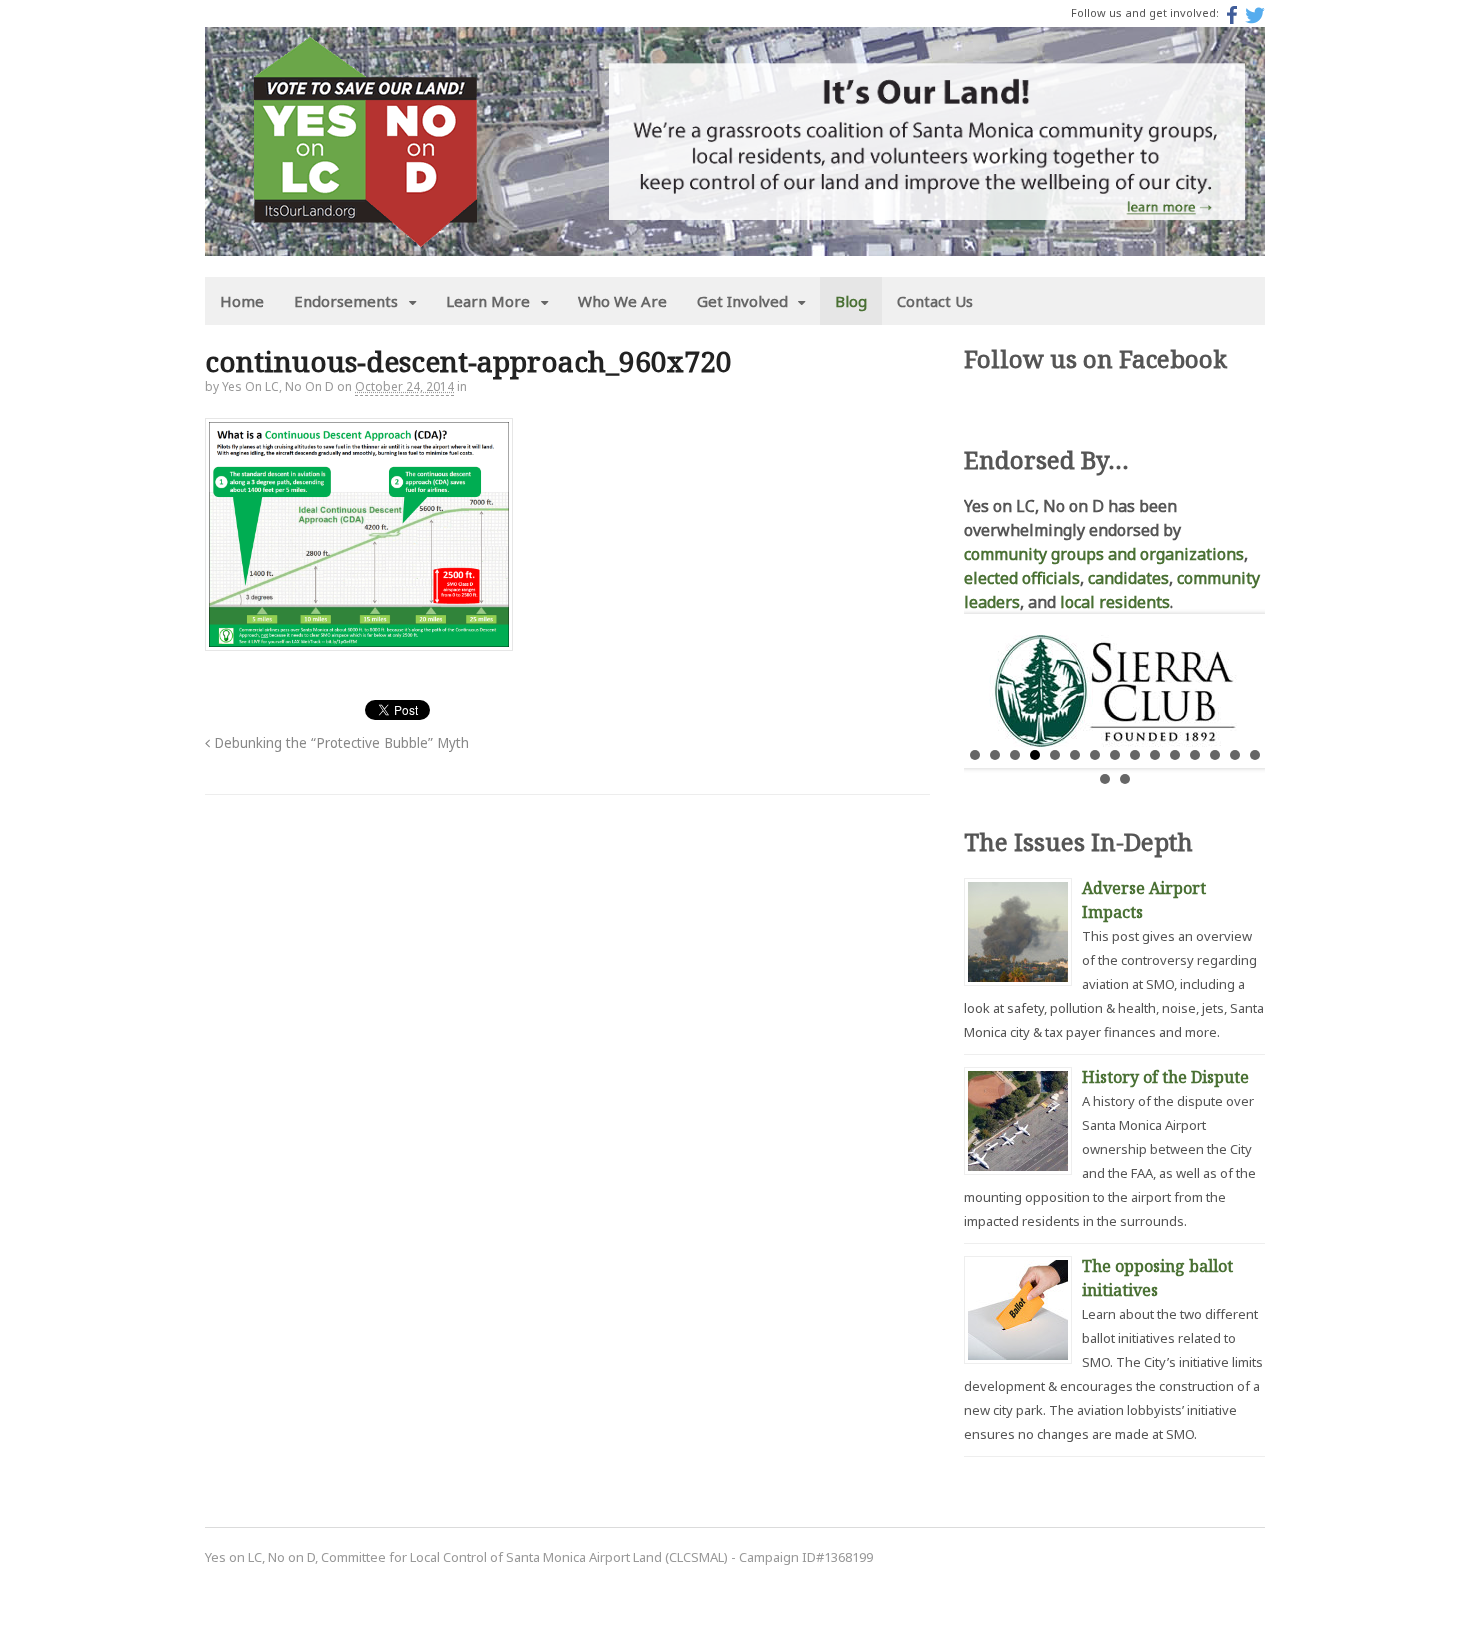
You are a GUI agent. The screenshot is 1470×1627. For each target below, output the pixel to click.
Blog (851, 301)
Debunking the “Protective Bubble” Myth (339, 743)
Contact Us (935, 301)
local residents (1115, 602)
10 (1155, 755)
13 (1215, 755)
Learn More (488, 301)
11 (1175, 755)
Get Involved (742, 301)
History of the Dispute (1165, 1077)
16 (1105, 779)
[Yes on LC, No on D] (365, 235)
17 (1125, 779)
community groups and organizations (1104, 554)
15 (1255, 755)
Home (242, 301)
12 (1195, 755)
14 (1235, 755)
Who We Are (622, 301)
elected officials (1022, 578)
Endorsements (346, 301)
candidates (1128, 578)
